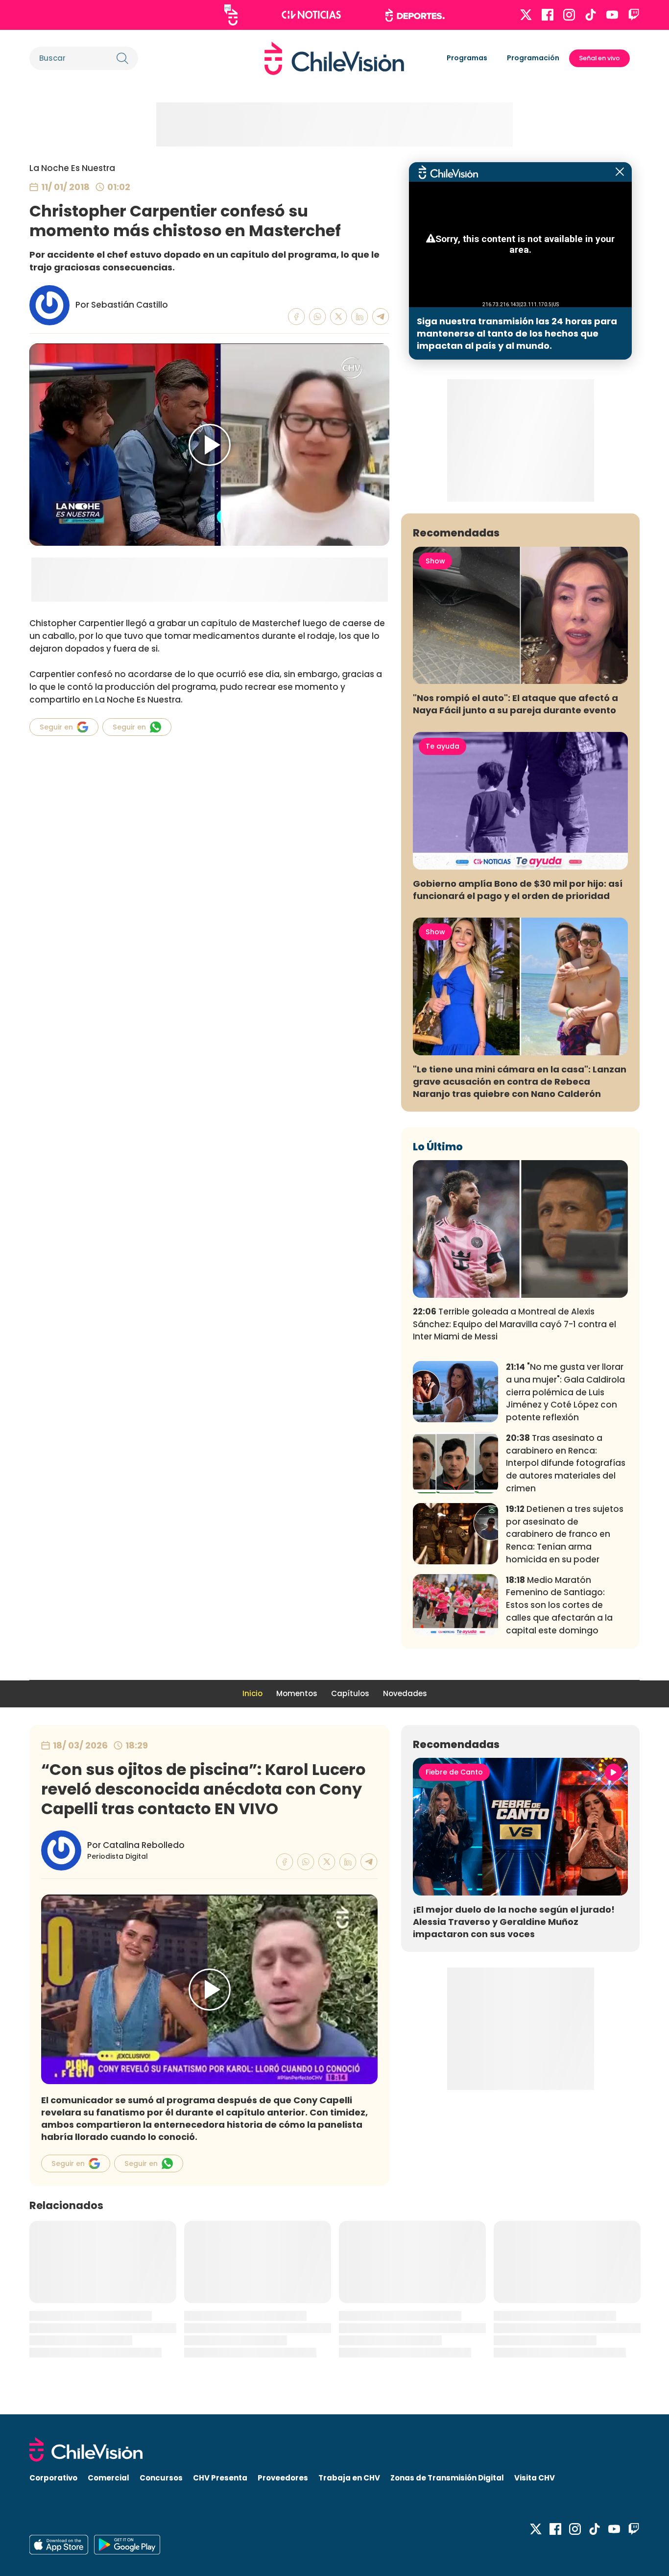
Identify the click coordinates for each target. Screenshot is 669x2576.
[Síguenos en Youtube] (612, 15)
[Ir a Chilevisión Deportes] (415, 15)
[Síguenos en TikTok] (591, 15)
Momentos (297, 1693)
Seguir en (56, 727)
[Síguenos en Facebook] (548, 15)
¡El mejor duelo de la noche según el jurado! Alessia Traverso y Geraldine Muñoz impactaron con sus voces (514, 1922)
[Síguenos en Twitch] (634, 15)
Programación (533, 58)
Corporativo (53, 2478)
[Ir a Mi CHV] (231, 15)
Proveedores (283, 2478)
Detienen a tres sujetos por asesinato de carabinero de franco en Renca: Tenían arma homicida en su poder (565, 1534)
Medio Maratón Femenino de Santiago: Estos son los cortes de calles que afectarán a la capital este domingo (559, 1605)
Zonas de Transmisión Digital (447, 2478)
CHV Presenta (220, 2478)
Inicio (252, 1693)
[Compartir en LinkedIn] (360, 317)
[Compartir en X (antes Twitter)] (339, 317)
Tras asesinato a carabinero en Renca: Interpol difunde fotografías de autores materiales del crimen (566, 1463)
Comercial (108, 2478)
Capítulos (350, 1693)
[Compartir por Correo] (381, 317)
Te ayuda (442, 746)
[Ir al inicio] (334, 58)
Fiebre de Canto (454, 1772)
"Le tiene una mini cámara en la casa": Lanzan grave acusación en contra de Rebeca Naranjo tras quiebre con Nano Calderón (520, 1081)
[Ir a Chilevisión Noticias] (311, 15)
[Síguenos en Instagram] (569, 15)
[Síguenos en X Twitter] (526, 15)
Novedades (405, 1693)
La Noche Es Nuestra (72, 168)
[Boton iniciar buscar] (122, 58)
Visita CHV (535, 2478)
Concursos (161, 2478)
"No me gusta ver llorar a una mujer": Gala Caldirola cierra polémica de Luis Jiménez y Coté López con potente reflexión (565, 1392)
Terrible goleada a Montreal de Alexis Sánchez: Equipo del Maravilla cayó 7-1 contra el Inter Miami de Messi (514, 1324)
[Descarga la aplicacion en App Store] (127, 2545)
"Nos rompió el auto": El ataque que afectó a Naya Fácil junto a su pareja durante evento (515, 704)
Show (435, 561)
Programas (467, 58)
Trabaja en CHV (349, 2478)
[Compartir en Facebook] (297, 317)
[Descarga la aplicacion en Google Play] (59, 2545)
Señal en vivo (599, 58)
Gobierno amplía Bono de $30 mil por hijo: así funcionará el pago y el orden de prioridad (518, 890)
